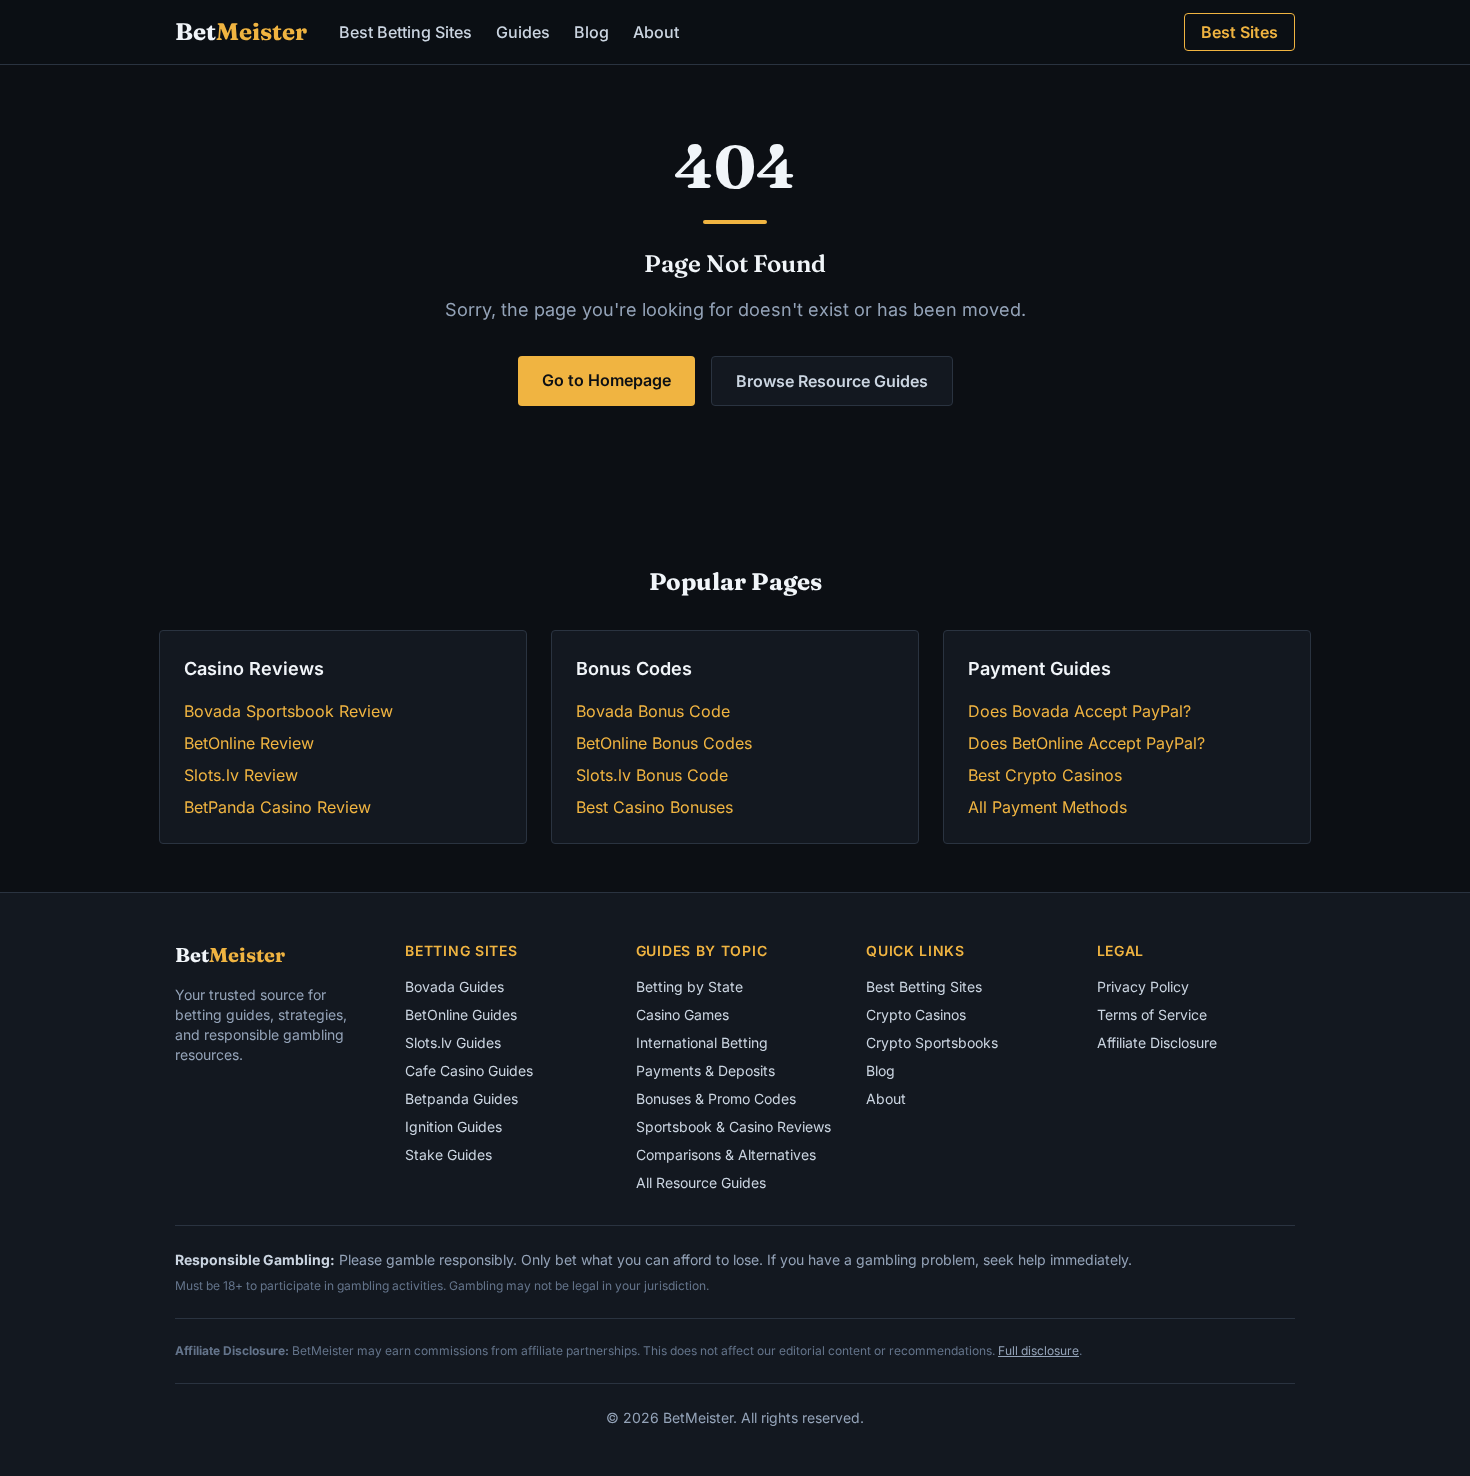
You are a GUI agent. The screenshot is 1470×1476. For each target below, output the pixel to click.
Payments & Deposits (705, 1070)
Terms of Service (1152, 1014)
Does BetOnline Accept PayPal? (1086, 743)
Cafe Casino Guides (469, 1070)
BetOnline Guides (461, 1014)
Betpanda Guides (461, 1098)
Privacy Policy (1143, 986)
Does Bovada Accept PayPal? (1079, 711)
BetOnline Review (249, 743)
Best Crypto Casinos (1045, 775)
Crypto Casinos (916, 1014)
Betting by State (689, 986)
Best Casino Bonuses (654, 807)
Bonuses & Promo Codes (716, 1098)
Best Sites (1239, 32)
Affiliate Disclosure (1157, 1042)
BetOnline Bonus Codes (664, 743)
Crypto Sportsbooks (932, 1042)
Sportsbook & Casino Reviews (733, 1126)
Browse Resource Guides (832, 381)
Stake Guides (448, 1154)
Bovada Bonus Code (653, 711)
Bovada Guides (454, 986)
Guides (523, 32)
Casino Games (682, 1014)
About (656, 32)
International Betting (702, 1042)
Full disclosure (1038, 1350)
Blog (591, 32)
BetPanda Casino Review (277, 807)
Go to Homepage (606, 380)
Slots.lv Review (241, 775)
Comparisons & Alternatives (726, 1154)
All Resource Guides (701, 1182)
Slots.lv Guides (453, 1042)
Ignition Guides (453, 1126)
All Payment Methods (1047, 807)
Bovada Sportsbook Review (288, 711)
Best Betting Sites (405, 32)
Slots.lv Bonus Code (652, 775)
